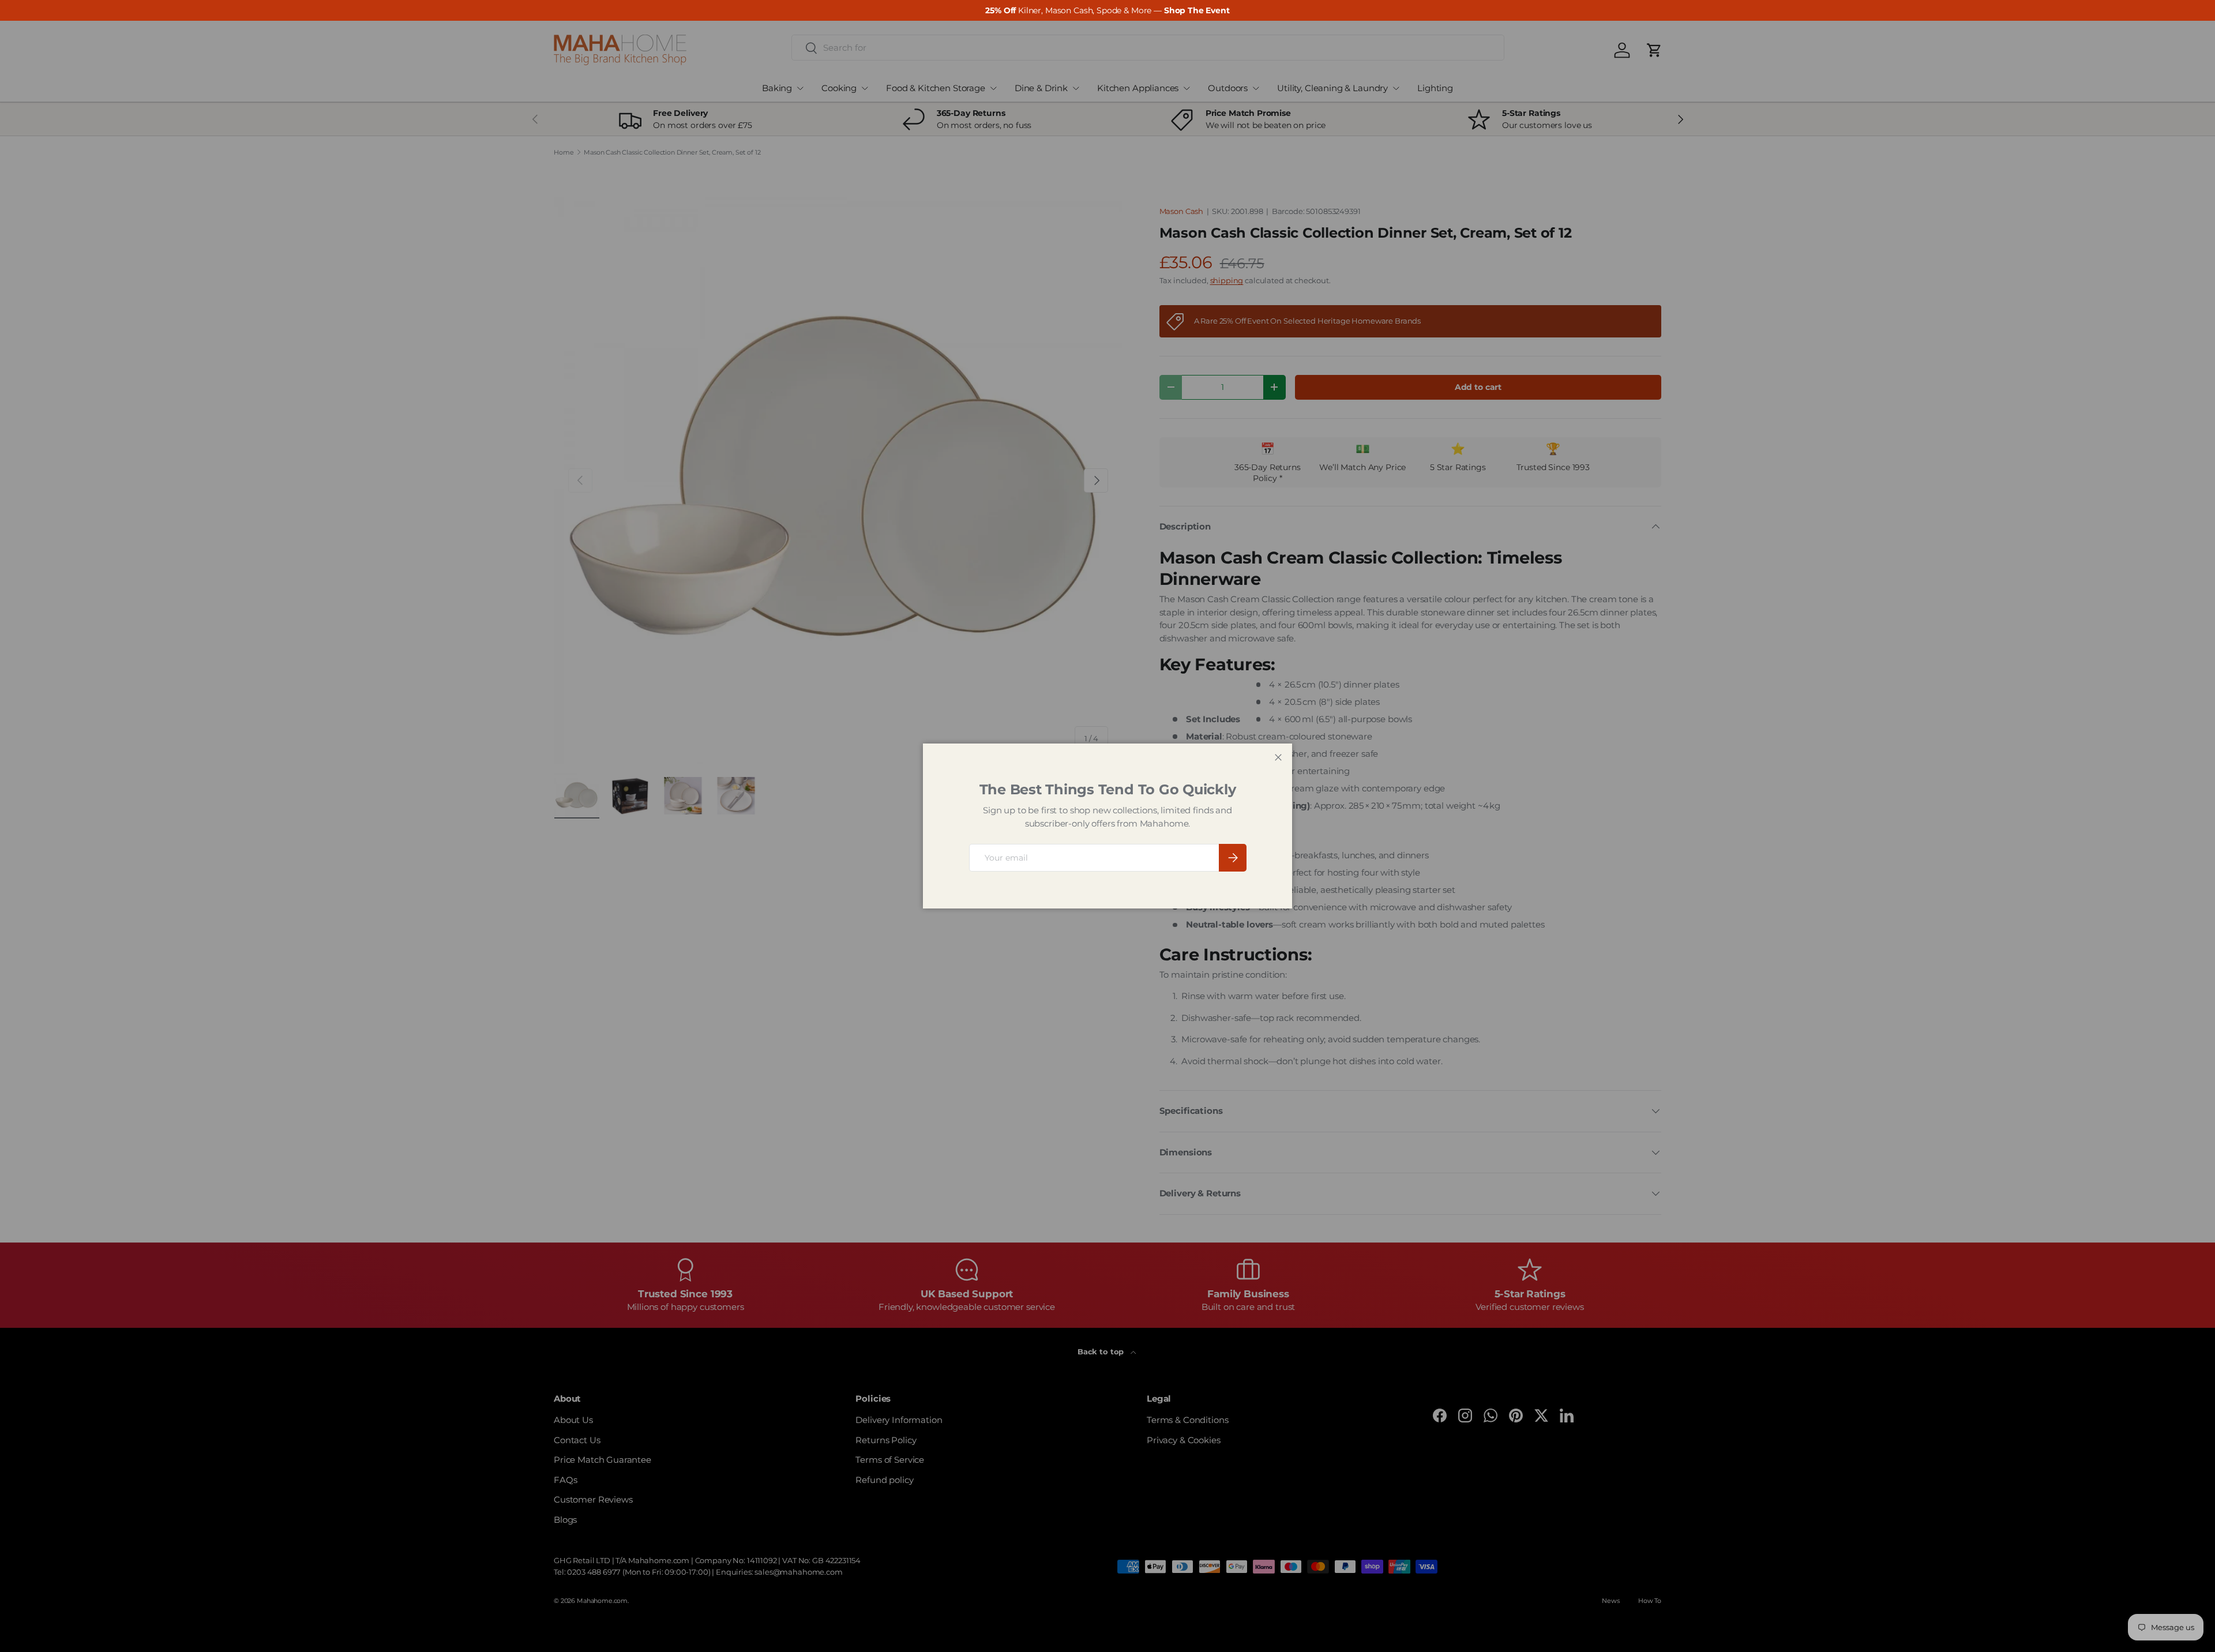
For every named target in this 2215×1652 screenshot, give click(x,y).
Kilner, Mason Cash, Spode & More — (1107, 10)
